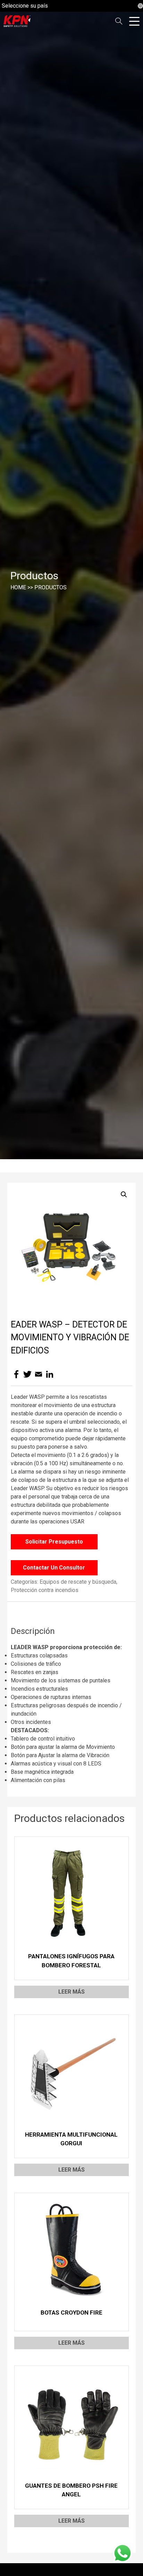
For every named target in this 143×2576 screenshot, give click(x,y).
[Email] (39, 1374)
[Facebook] (16, 1374)
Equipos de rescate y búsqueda (78, 1582)
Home (18, 587)
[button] (124, 1195)
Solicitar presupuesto (54, 1542)
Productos (51, 587)
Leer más (71, 1992)
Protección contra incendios (45, 1590)
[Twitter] (27, 1374)
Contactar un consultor (54, 1568)
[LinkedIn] (50, 1374)
